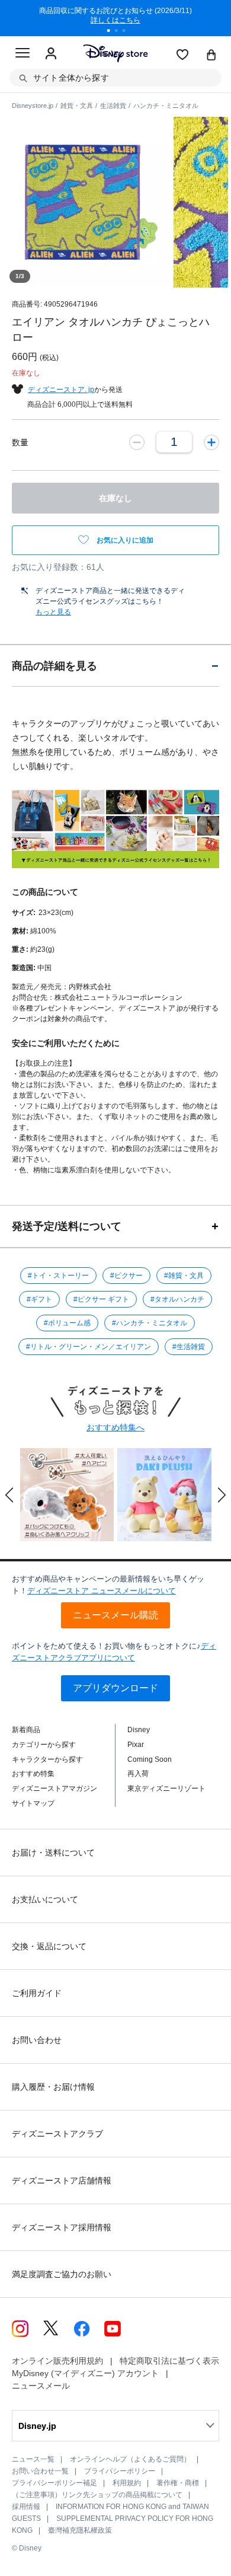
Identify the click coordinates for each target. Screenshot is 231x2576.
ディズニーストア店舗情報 (62, 2180)
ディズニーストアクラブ (57, 2134)
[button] (9, 1495)
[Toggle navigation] (23, 55)
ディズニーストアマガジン (54, 1788)
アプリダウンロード (115, 1688)
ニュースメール (41, 2386)
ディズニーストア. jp (61, 390)
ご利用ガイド (37, 1993)
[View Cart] (211, 56)
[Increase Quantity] (211, 442)
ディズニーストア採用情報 (62, 2227)
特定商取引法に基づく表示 (169, 2361)
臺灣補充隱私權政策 (80, 2530)
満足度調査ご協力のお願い (62, 2274)
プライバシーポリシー (120, 2471)
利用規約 (127, 2483)
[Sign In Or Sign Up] (51, 54)
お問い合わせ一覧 (40, 2471)
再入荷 (138, 1774)
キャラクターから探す (47, 1759)
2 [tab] (120, 32)
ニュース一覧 (33, 2459)
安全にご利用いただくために (66, 1043)
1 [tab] (113, 32)
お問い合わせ (37, 2040)
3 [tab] (128, 32)
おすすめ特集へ (115, 1427)
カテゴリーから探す (44, 1745)
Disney (139, 1730)
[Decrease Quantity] (137, 442)
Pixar (136, 1745)
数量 (20, 442)
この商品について (45, 892)
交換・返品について (49, 1946)
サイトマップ (33, 1803)
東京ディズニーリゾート (166, 1788)
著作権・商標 (178, 2483)
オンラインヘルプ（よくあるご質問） (130, 2459)
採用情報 (26, 2507)
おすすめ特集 (33, 1774)
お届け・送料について (53, 1853)
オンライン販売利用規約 (57, 2361)
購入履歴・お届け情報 (53, 2087)
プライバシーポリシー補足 (54, 2483)
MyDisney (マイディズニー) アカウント (85, 2373)
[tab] (115, 666)
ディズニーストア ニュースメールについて (102, 1591)
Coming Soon (150, 1759)
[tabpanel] (115, 18)
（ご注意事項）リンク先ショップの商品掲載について (97, 2495)
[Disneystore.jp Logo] (116, 53)
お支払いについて (45, 1899)
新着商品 (26, 1730)
